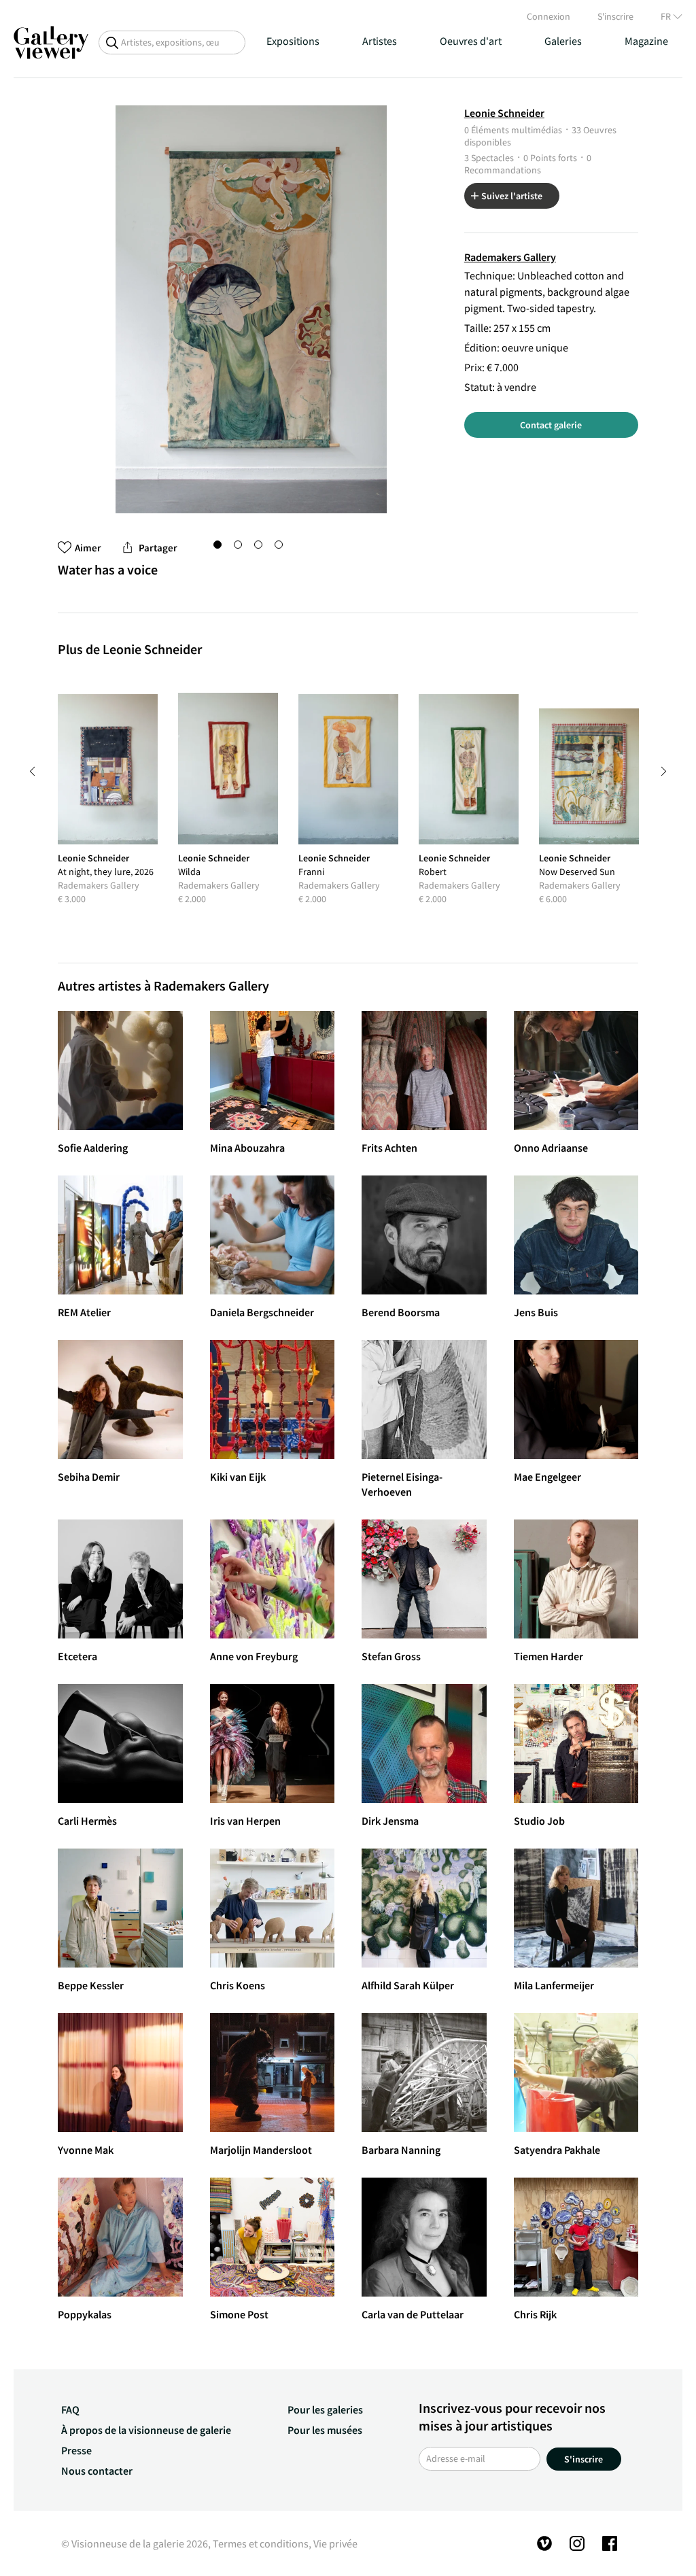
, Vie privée (333, 2543)
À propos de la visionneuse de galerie (146, 2430)
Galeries (563, 41)
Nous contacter (97, 2471)
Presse (76, 2450)
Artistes (380, 41)
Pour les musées (325, 2430)
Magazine (646, 41)
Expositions (293, 41)
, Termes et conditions (258, 2543)
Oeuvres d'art (471, 41)
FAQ (70, 2409)
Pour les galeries (325, 2409)
